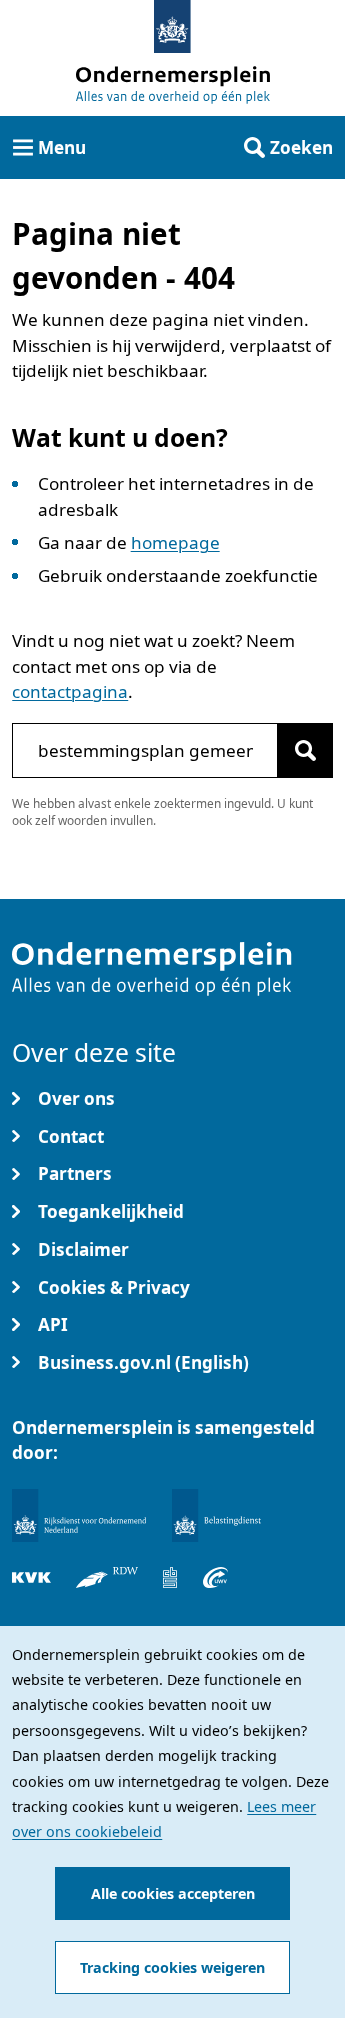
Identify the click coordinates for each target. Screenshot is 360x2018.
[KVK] (31, 1577)
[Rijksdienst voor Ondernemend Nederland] (79, 1515)
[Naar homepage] (172, 26)
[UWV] (215, 1577)
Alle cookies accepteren (173, 1893)
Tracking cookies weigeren (172, 1967)
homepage (175, 542)
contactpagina (70, 691)
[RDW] (107, 1577)
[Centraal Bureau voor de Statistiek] (170, 1577)
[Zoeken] (305, 750)
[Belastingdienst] (217, 1515)
